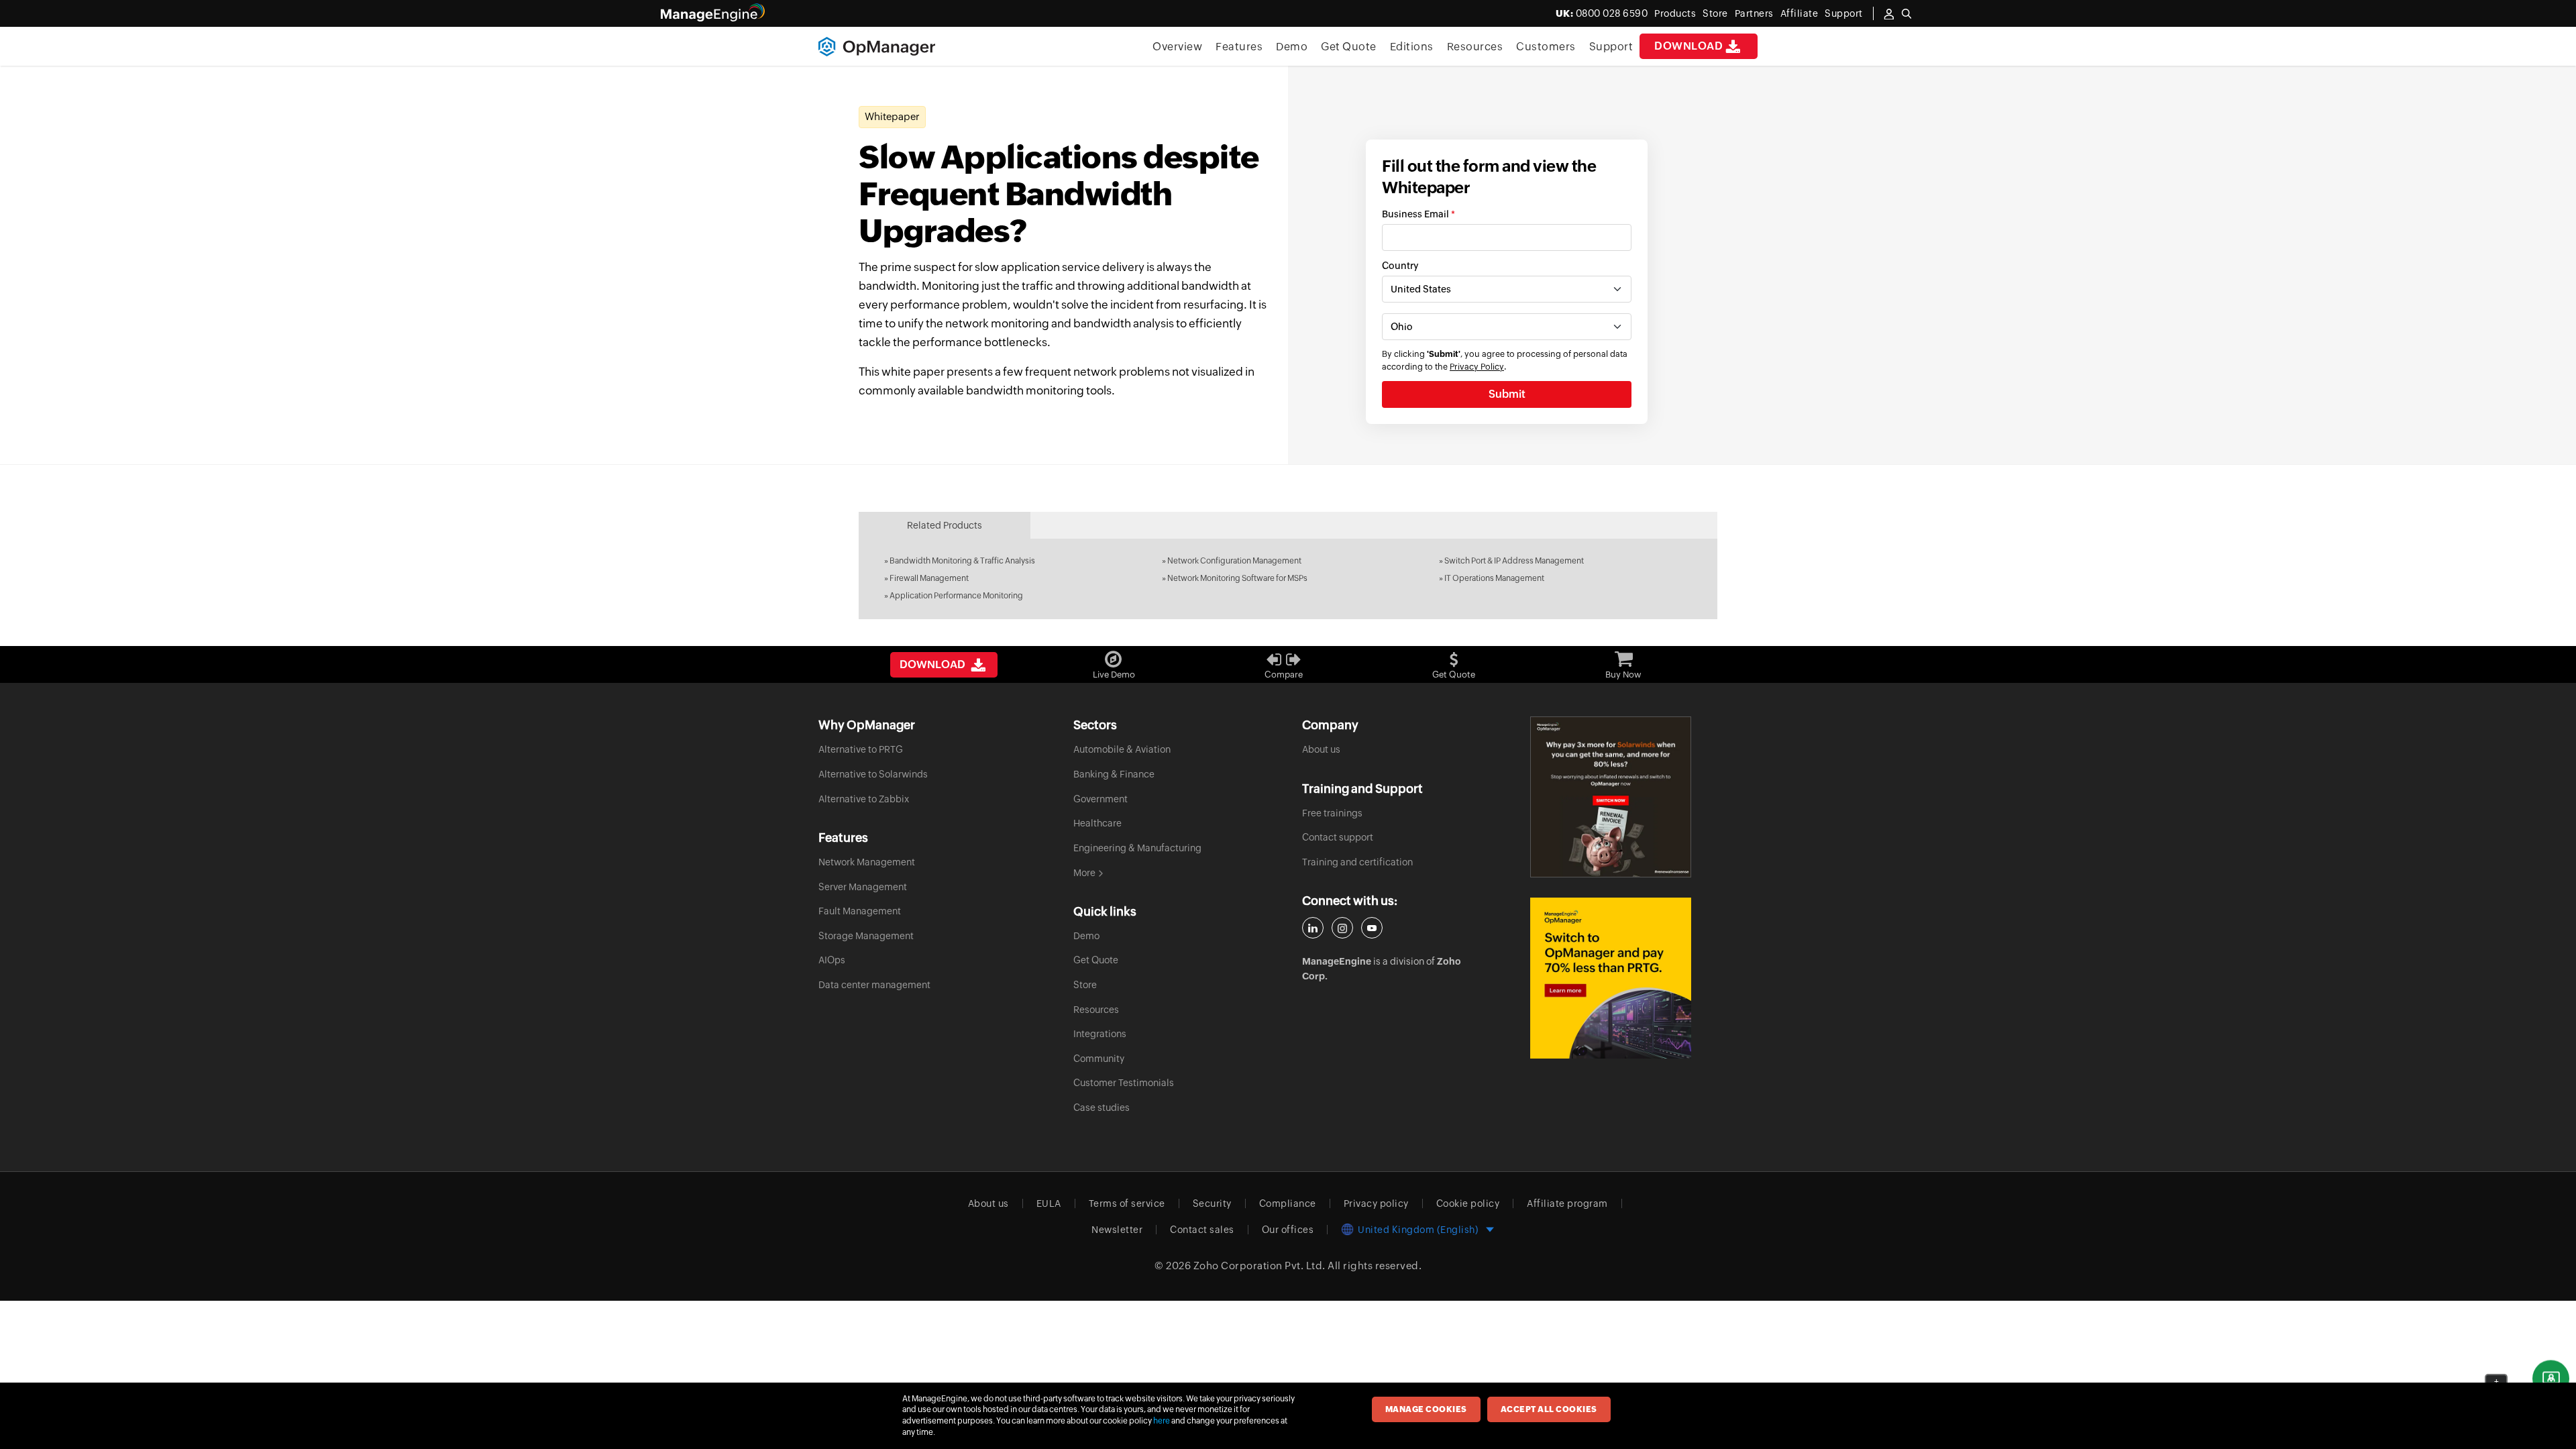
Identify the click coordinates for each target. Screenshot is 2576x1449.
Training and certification (1357, 862)
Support (1611, 47)
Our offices (1288, 1230)
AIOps (832, 960)
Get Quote (1349, 47)
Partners (1754, 13)
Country (1400, 266)
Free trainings (1332, 813)
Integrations (1100, 1034)
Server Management (863, 887)
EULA (1049, 1203)
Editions (1412, 47)
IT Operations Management (1494, 578)
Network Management (867, 862)
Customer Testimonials (1124, 1083)
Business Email (1418, 214)
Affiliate (1800, 13)
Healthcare (1097, 823)
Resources (1475, 47)
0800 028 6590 (1602, 13)
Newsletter (1117, 1230)
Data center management (874, 985)
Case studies (1102, 1108)
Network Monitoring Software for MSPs (1237, 578)
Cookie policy (1468, 1203)
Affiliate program (1567, 1203)
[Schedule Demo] (2551, 1379)
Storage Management (866, 936)
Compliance (1288, 1203)
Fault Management (860, 911)
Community (1099, 1059)
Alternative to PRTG (861, 749)
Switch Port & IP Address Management (1514, 561)
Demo (1292, 47)
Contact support (1338, 837)
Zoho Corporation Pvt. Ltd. (1259, 1266)
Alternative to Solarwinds (873, 774)
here (1162, 1421)
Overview (1177, 47)
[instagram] (1342, 928)
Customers (1546, 47)
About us (1321, 749)
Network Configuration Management (1234, 561)
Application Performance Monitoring (956, 596)
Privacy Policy (1477, 367)
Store (1715, 13)
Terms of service (1127, 1203)
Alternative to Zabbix (864, 799)
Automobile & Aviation (1122, 749)
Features (1239, 47)
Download (1688, 46)
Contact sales (1202, 1230)
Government (1101, 799)
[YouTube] (1372, 928)
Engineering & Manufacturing (1137, 848)
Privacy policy (1376, 1203)
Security (1212, 1203)
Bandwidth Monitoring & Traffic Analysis (962, 561)
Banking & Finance (1114, 774)
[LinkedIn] (1313, 928)
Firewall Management (929, 578)
